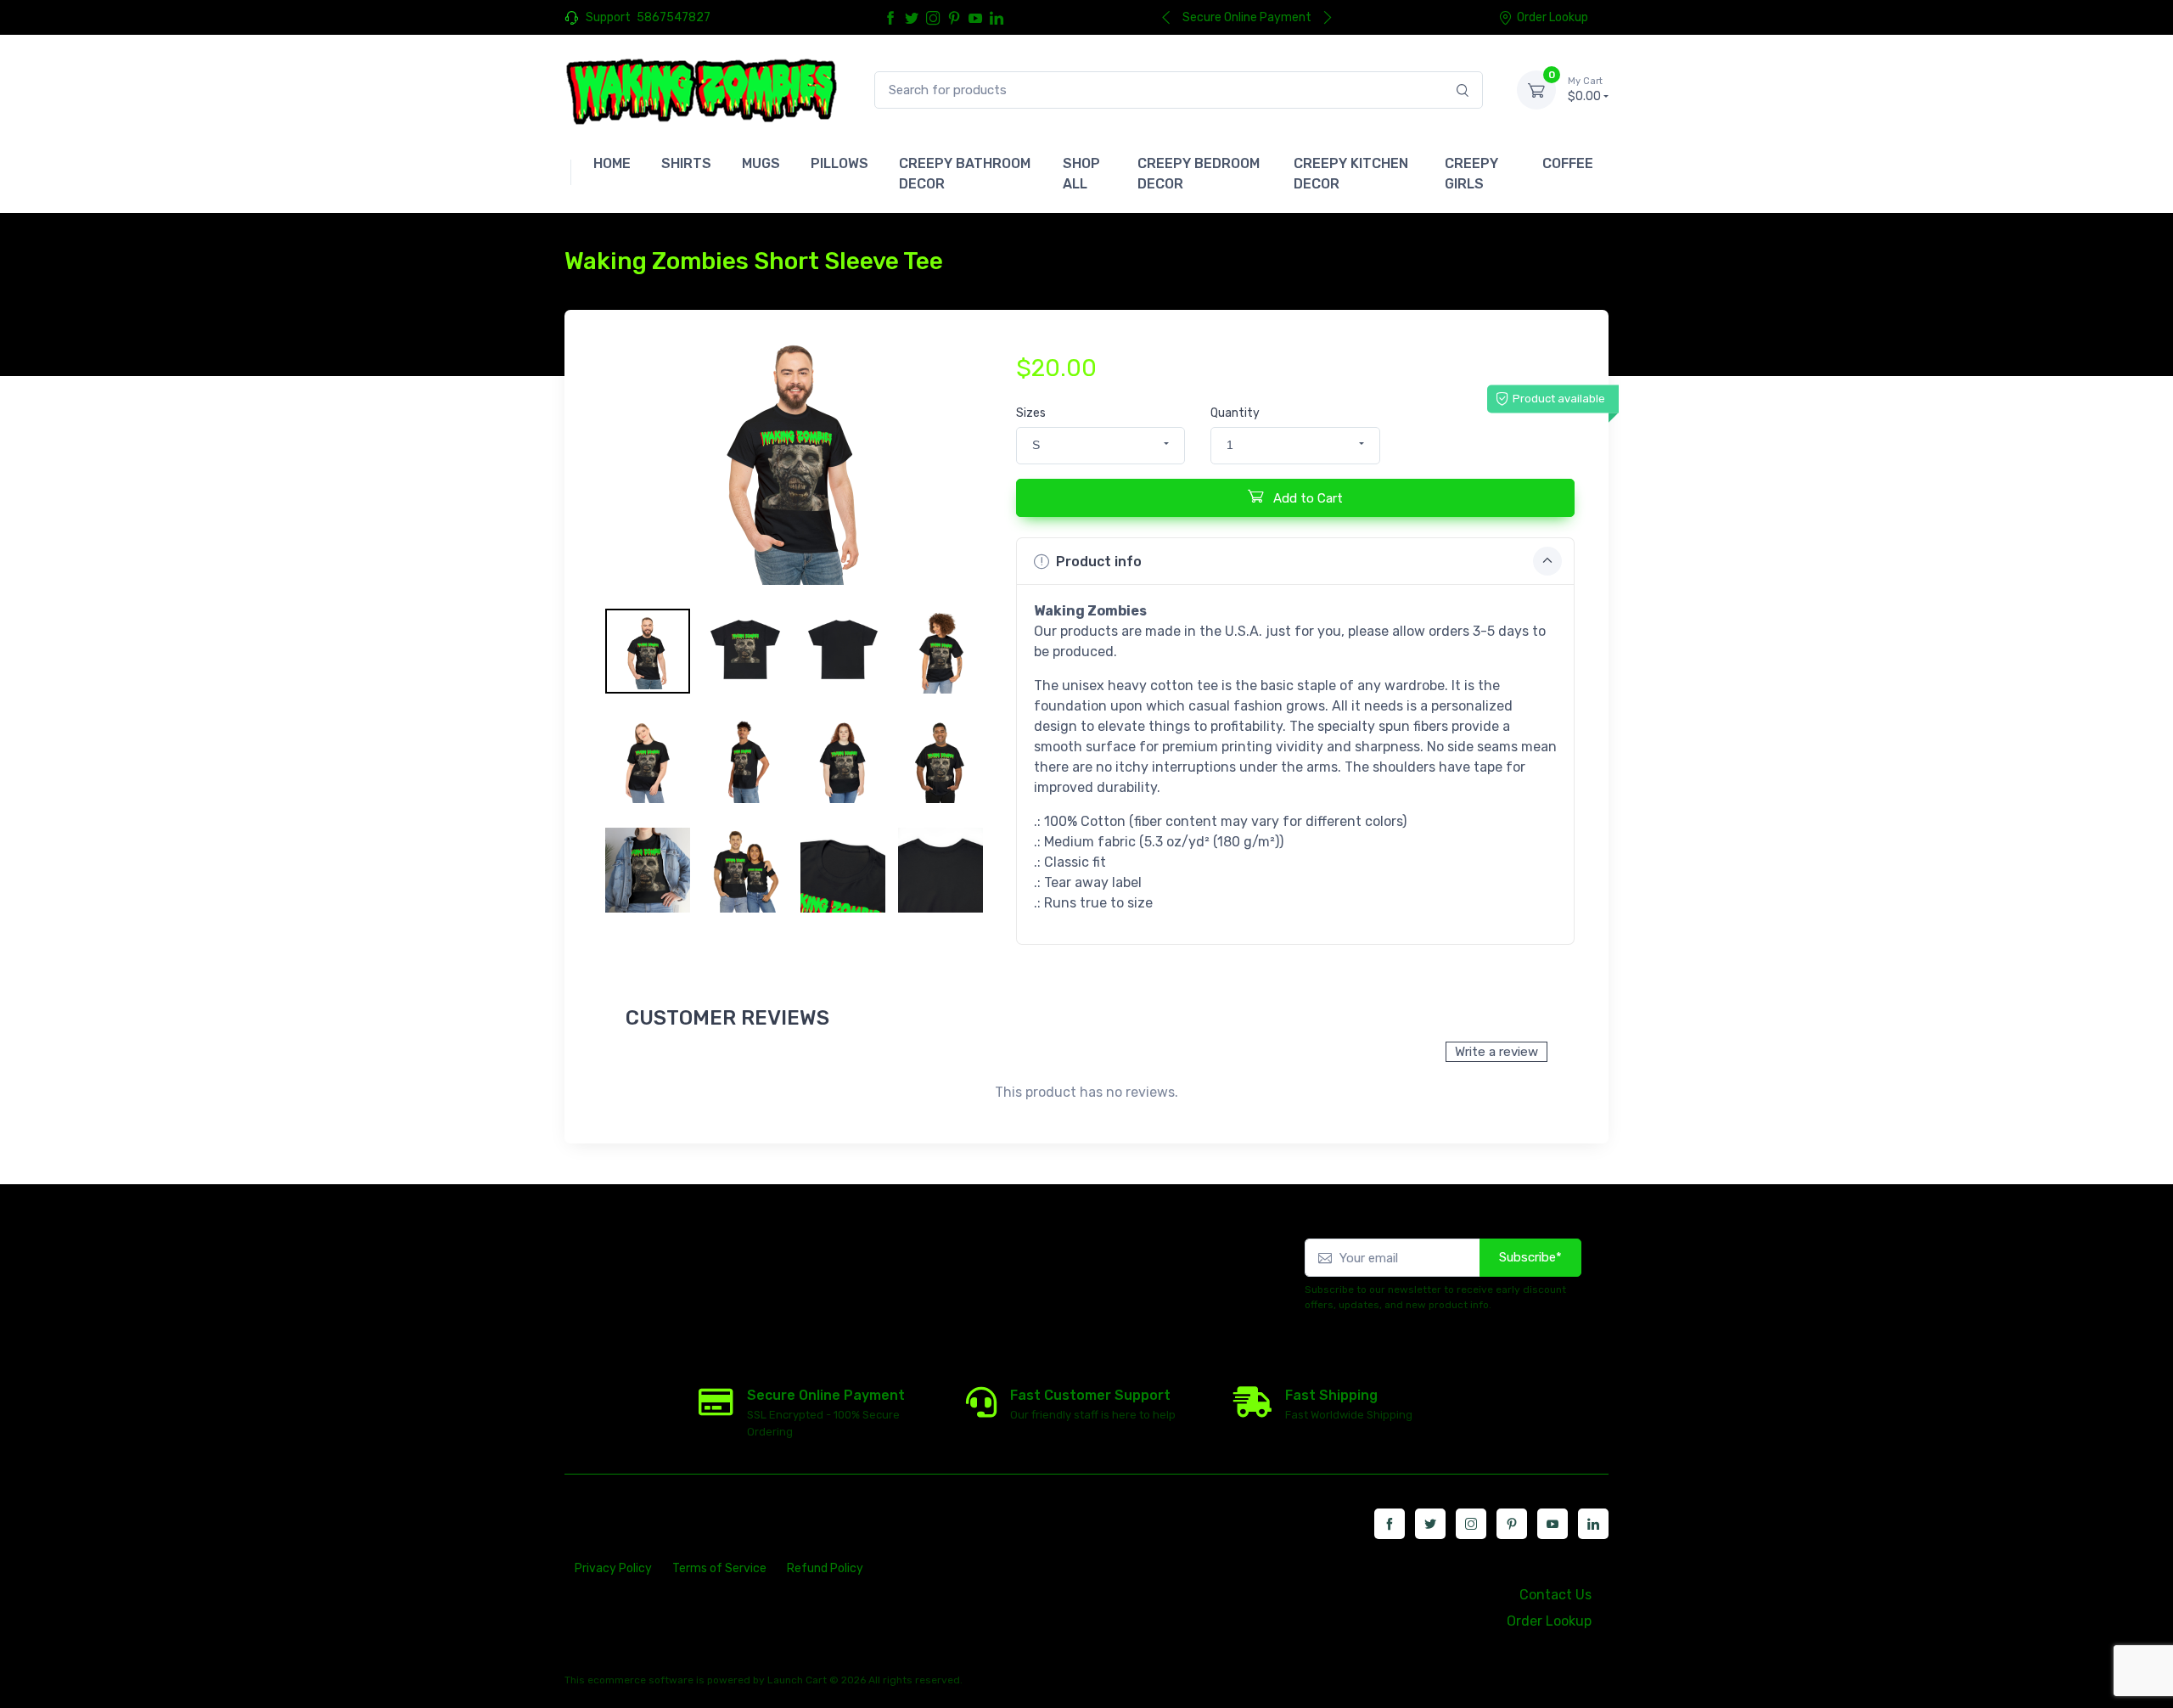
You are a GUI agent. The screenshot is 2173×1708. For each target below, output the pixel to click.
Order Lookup (1553, 17)
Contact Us (1555, 1595)
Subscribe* (1530, 1257)
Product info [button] (1099, 562)
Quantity (1235, 413)
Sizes (1031, 413)
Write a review (1496, 1052)
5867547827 (674, 17)
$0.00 (1585, 90)
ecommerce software (640, 1680)
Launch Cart (797, 1680)
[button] (1101, 446)
